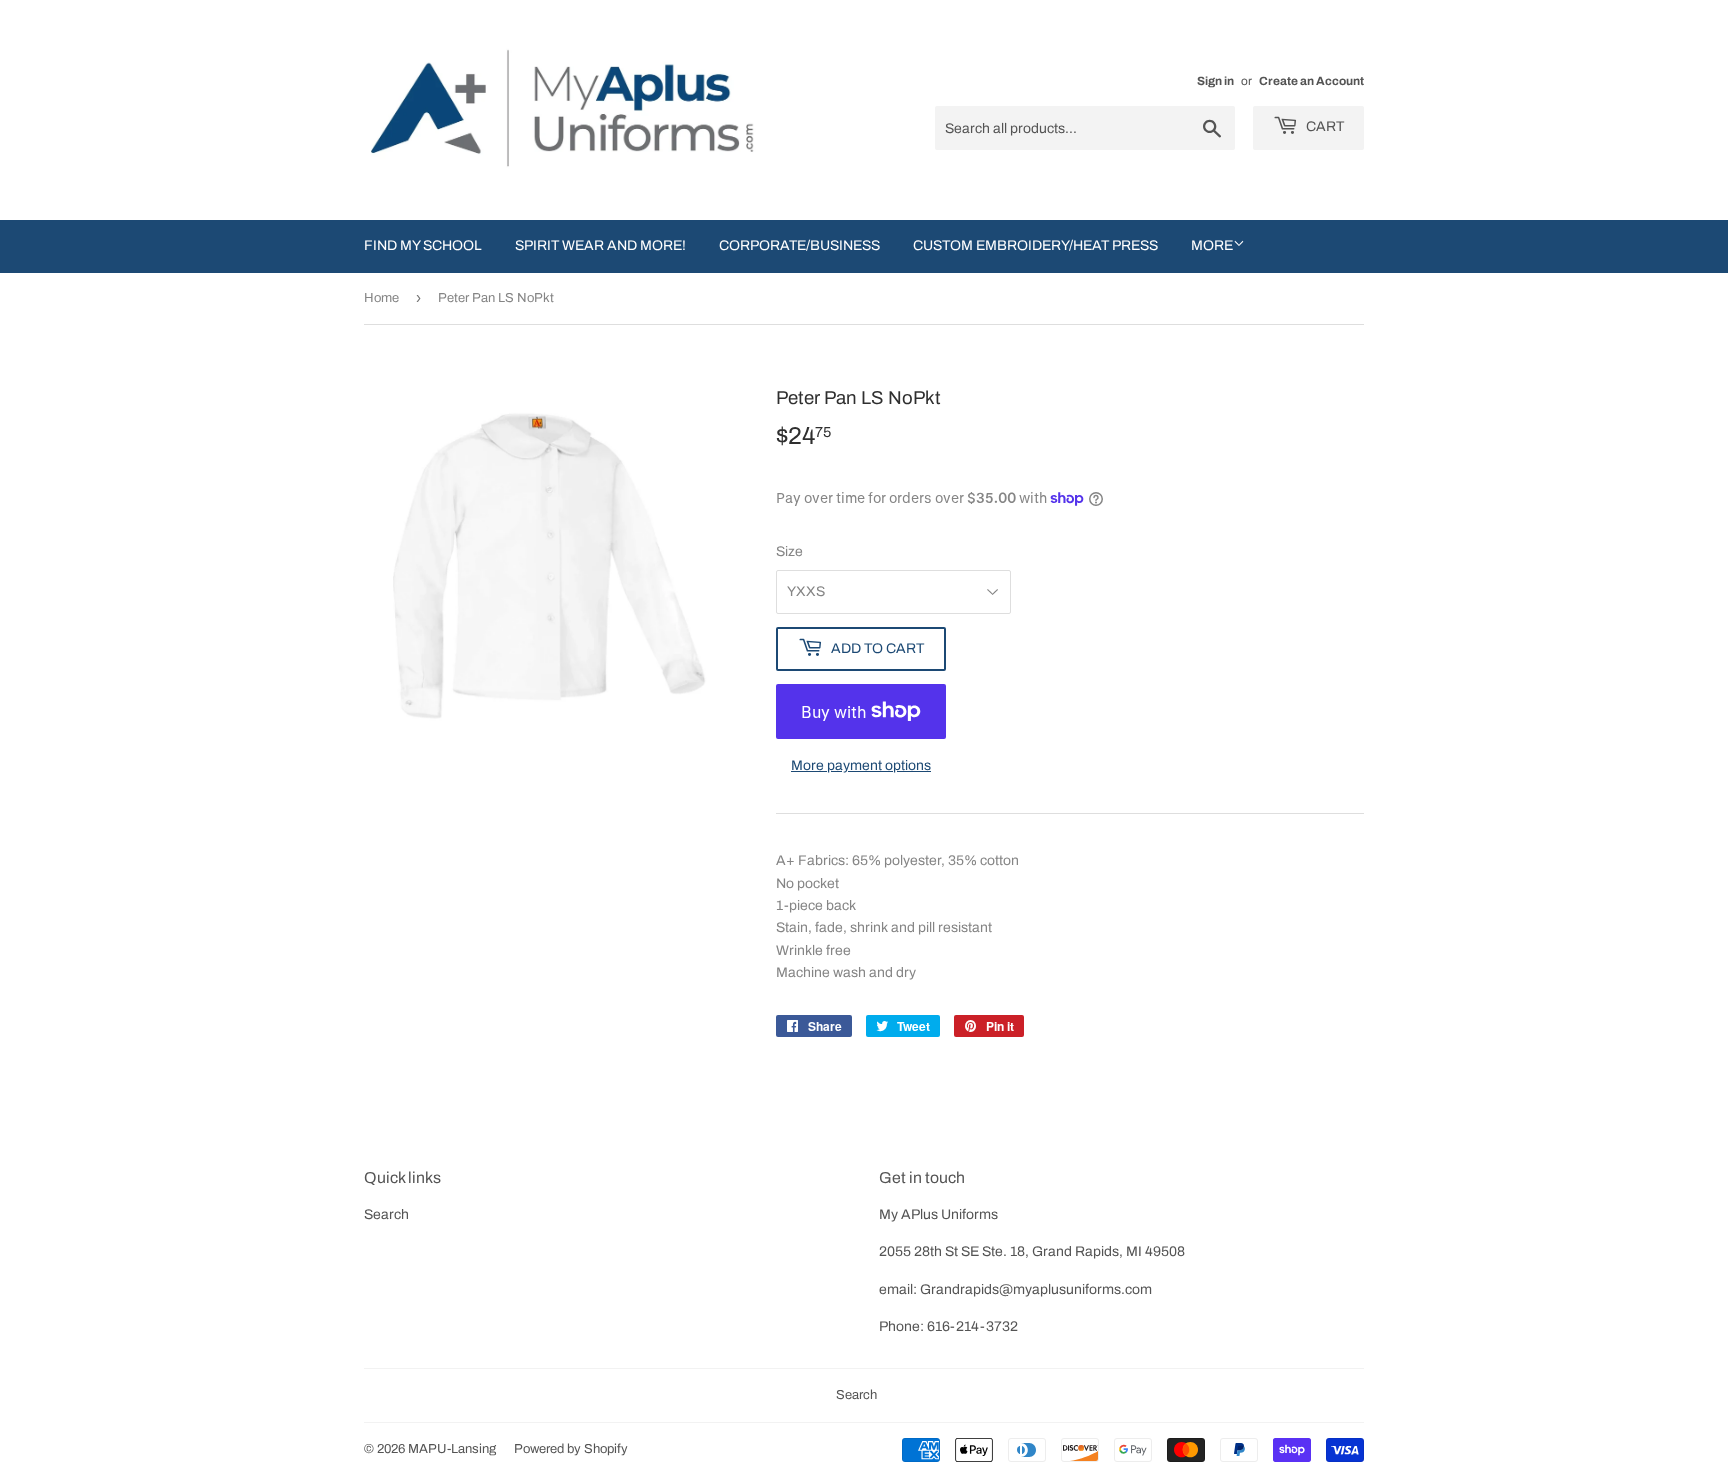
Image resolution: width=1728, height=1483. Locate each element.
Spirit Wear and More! (600, 245)
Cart (1323, 126)
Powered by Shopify (571, 1449)
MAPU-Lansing (452, 1449)
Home (381, 298)
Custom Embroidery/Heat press (1035, 245)
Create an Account (1311, 81)
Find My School (423, 245)
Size (789, 551)
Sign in (1215, 81)
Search (386, 1214)
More (1212, 245)
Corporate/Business (799, 245)
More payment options (861, 765)
